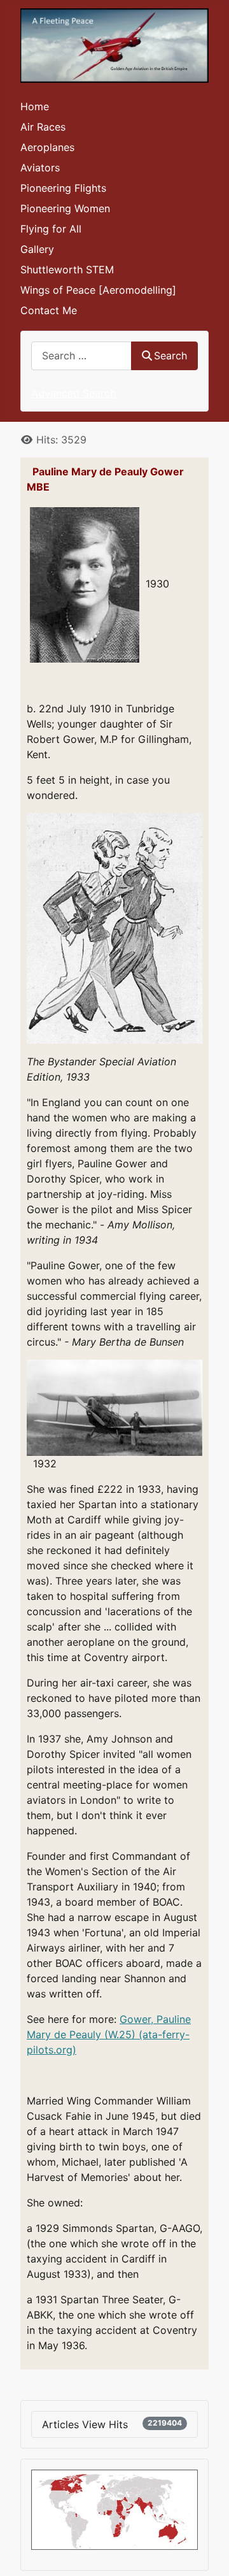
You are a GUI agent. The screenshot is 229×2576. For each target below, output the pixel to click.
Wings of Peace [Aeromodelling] (98, 290)
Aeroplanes (47, 147)
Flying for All (51, 229)
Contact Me (49, 310)
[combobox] (81, 356)
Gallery (37, 249)
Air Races (43, 127)
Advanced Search (73, 393)
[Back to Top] (207, 2552)
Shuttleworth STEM (67, 270)
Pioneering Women (65, 208)
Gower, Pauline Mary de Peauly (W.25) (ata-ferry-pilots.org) (109, 2034)
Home (35, 106)
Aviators (40, 168)
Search (170, 356)
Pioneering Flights (63, 188)
